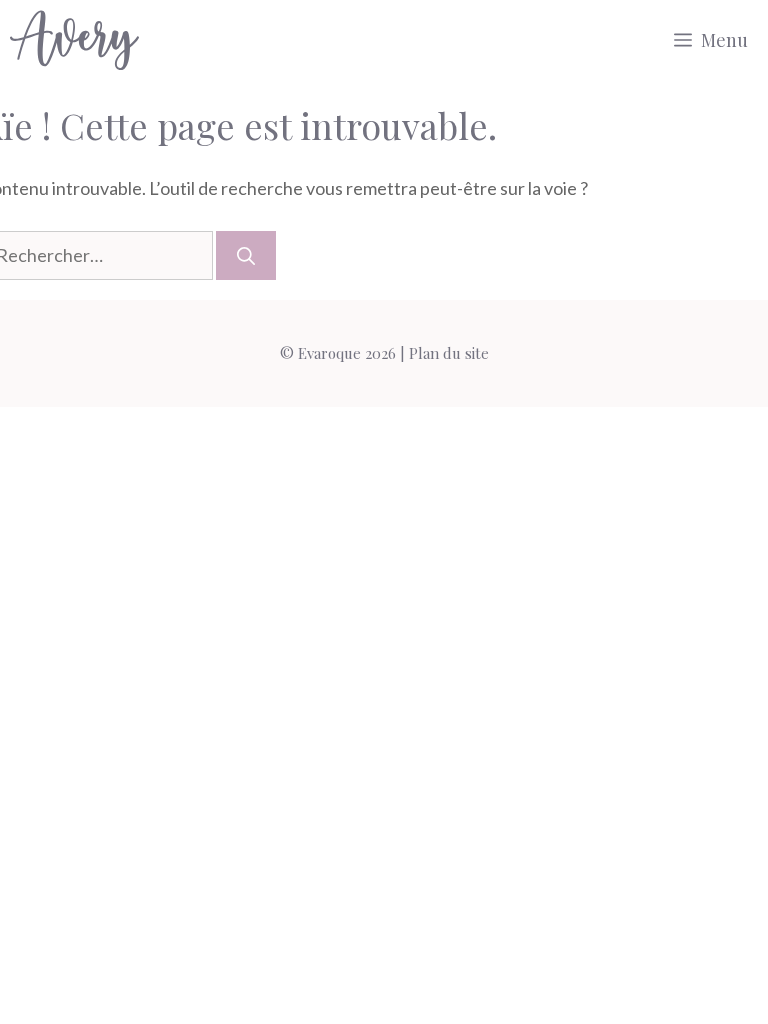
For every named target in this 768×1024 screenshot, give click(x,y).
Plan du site (449, 353)
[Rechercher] (246, 255)
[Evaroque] (74, 40)
